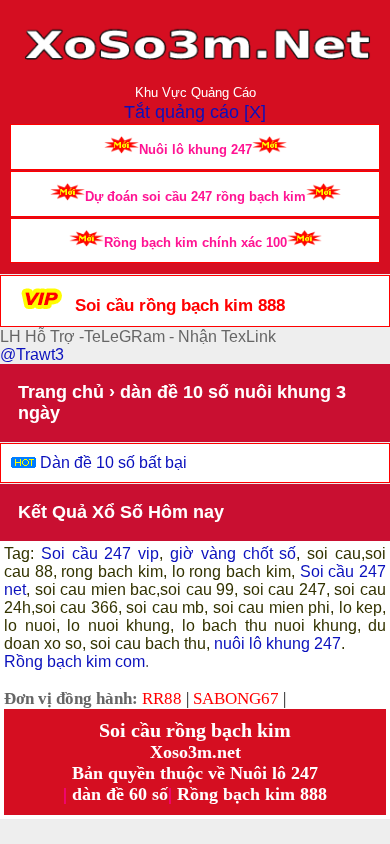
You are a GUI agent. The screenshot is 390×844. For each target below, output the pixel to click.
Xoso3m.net (195, 752)
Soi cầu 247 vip (96, 553)
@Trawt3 (32, 354)
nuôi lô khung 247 (277, 643)
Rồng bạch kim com (74, 661)
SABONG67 (236, 698)
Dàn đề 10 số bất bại (113, 462)
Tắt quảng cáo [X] (195, 112)
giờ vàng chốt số (233, 553)
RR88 (162, 698)
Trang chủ (61, 392)
